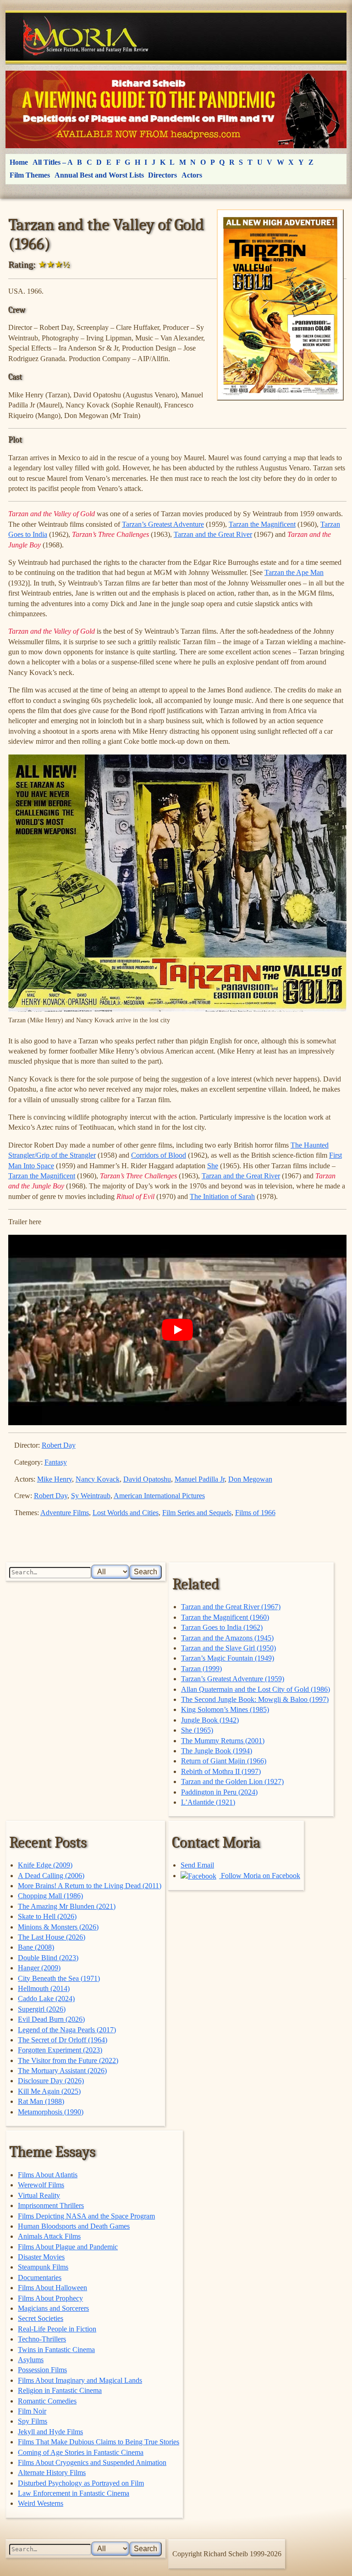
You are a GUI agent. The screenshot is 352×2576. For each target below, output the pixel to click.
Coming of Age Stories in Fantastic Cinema (81, 2452)
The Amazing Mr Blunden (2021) (67, 1906)
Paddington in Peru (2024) (219, 1792)
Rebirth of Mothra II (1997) (221, 1771)
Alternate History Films (52, 2473)
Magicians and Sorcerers (53, 2308)
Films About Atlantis (48, 2175)
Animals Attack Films (49, 2236)
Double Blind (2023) (48, 1958)
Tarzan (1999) (201, 1669)
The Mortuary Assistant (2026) (62, 2071)
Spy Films (33, 2421)
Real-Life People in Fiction (57, 2329)
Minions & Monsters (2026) (58, 1927)
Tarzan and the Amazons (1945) (227, 1638)
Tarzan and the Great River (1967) (231, 1607)
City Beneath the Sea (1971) (59, 1978)
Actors (192, 175)
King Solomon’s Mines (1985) (225, 1709)
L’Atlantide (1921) (208, 1802)
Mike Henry (55, 1479)
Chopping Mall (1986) (50, 1896)
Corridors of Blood (159, 1155)
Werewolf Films (41, 2185)
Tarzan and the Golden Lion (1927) (232, 1781)
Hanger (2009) (39, 1968)
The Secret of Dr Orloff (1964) (63, 2040)
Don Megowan (250, 1479)
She (213, 1166)
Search (146, 1572)
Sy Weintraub (91, 1496)
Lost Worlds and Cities (126, 1513)
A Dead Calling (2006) (51, 1876)
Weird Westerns (41, 2503)
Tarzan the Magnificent (262, 524)
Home (19, 162)
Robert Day (59, 1445)
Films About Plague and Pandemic (68, 2247)
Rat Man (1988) (41, 2101)
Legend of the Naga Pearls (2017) (67, 2030)
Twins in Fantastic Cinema (56, 2350)
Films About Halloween (52, 2288)
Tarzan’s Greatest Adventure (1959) (233, 1679)
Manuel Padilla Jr (200, 1479)
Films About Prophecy (50, 2298)
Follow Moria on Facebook (260, 1876)
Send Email (197, 1865)
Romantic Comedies (47, 2401)
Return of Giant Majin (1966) (224, 1761)
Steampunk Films (43, 2267)
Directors (162, 175)
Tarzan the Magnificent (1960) (225, 1617)
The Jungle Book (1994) (217, 1751)
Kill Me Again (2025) (49, 2091)
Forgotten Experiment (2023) (60, 2050)
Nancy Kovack (98, 1479)
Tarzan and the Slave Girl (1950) (228, 1648)
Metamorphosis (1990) (51, 2112)
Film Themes (30, 175)
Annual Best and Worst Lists (99, 175)
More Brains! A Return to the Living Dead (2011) (90, 1886)
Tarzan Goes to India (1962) (222, 1627)
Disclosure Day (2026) (51, 2081)
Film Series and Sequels (197, 1513)
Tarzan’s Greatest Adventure (163, 524)
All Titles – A (53, 162)
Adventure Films (65, 1513)
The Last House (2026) (52, 1937)
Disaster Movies (41, 2257)
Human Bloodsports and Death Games (74, 2226)
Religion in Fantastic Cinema (60, 2390)
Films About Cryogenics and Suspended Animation (92, 2462)
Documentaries (40, 2278)
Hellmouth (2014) (44, 1988)
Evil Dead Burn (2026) (51, 2019)
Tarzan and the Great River (213, 534)
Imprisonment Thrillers (51, 2205)
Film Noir (32, 2411)
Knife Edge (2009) (45, 1865)
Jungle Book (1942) (210, 1720)
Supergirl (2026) (42, 2009)
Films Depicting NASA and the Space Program (86, 2216)
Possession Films (42, 2370)
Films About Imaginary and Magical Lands (80, 2380)
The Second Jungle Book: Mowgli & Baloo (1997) (255, 1699)
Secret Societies (41, 2318)
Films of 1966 (255, 1513)
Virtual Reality (39, 2195)
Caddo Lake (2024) (46, 1999)
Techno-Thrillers (42, 2339)
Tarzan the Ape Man (294, 572)
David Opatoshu (147, 1479)
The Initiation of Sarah (222, 1196)
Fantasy (56, 1462)
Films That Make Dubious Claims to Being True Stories (99, 2442)
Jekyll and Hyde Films (50, 2432)
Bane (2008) (36, 1947)
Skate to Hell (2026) (47, 1916)
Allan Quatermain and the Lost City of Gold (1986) (256, 1689)
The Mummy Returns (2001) (223, 1741)
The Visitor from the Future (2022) (68, 2060)
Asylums (31, 2360)
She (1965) (197, 1730)
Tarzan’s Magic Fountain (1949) (228, 1658)
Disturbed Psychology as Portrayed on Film (81, 2483)
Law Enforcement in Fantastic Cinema (74, 2493)
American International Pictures (159, 1496)
